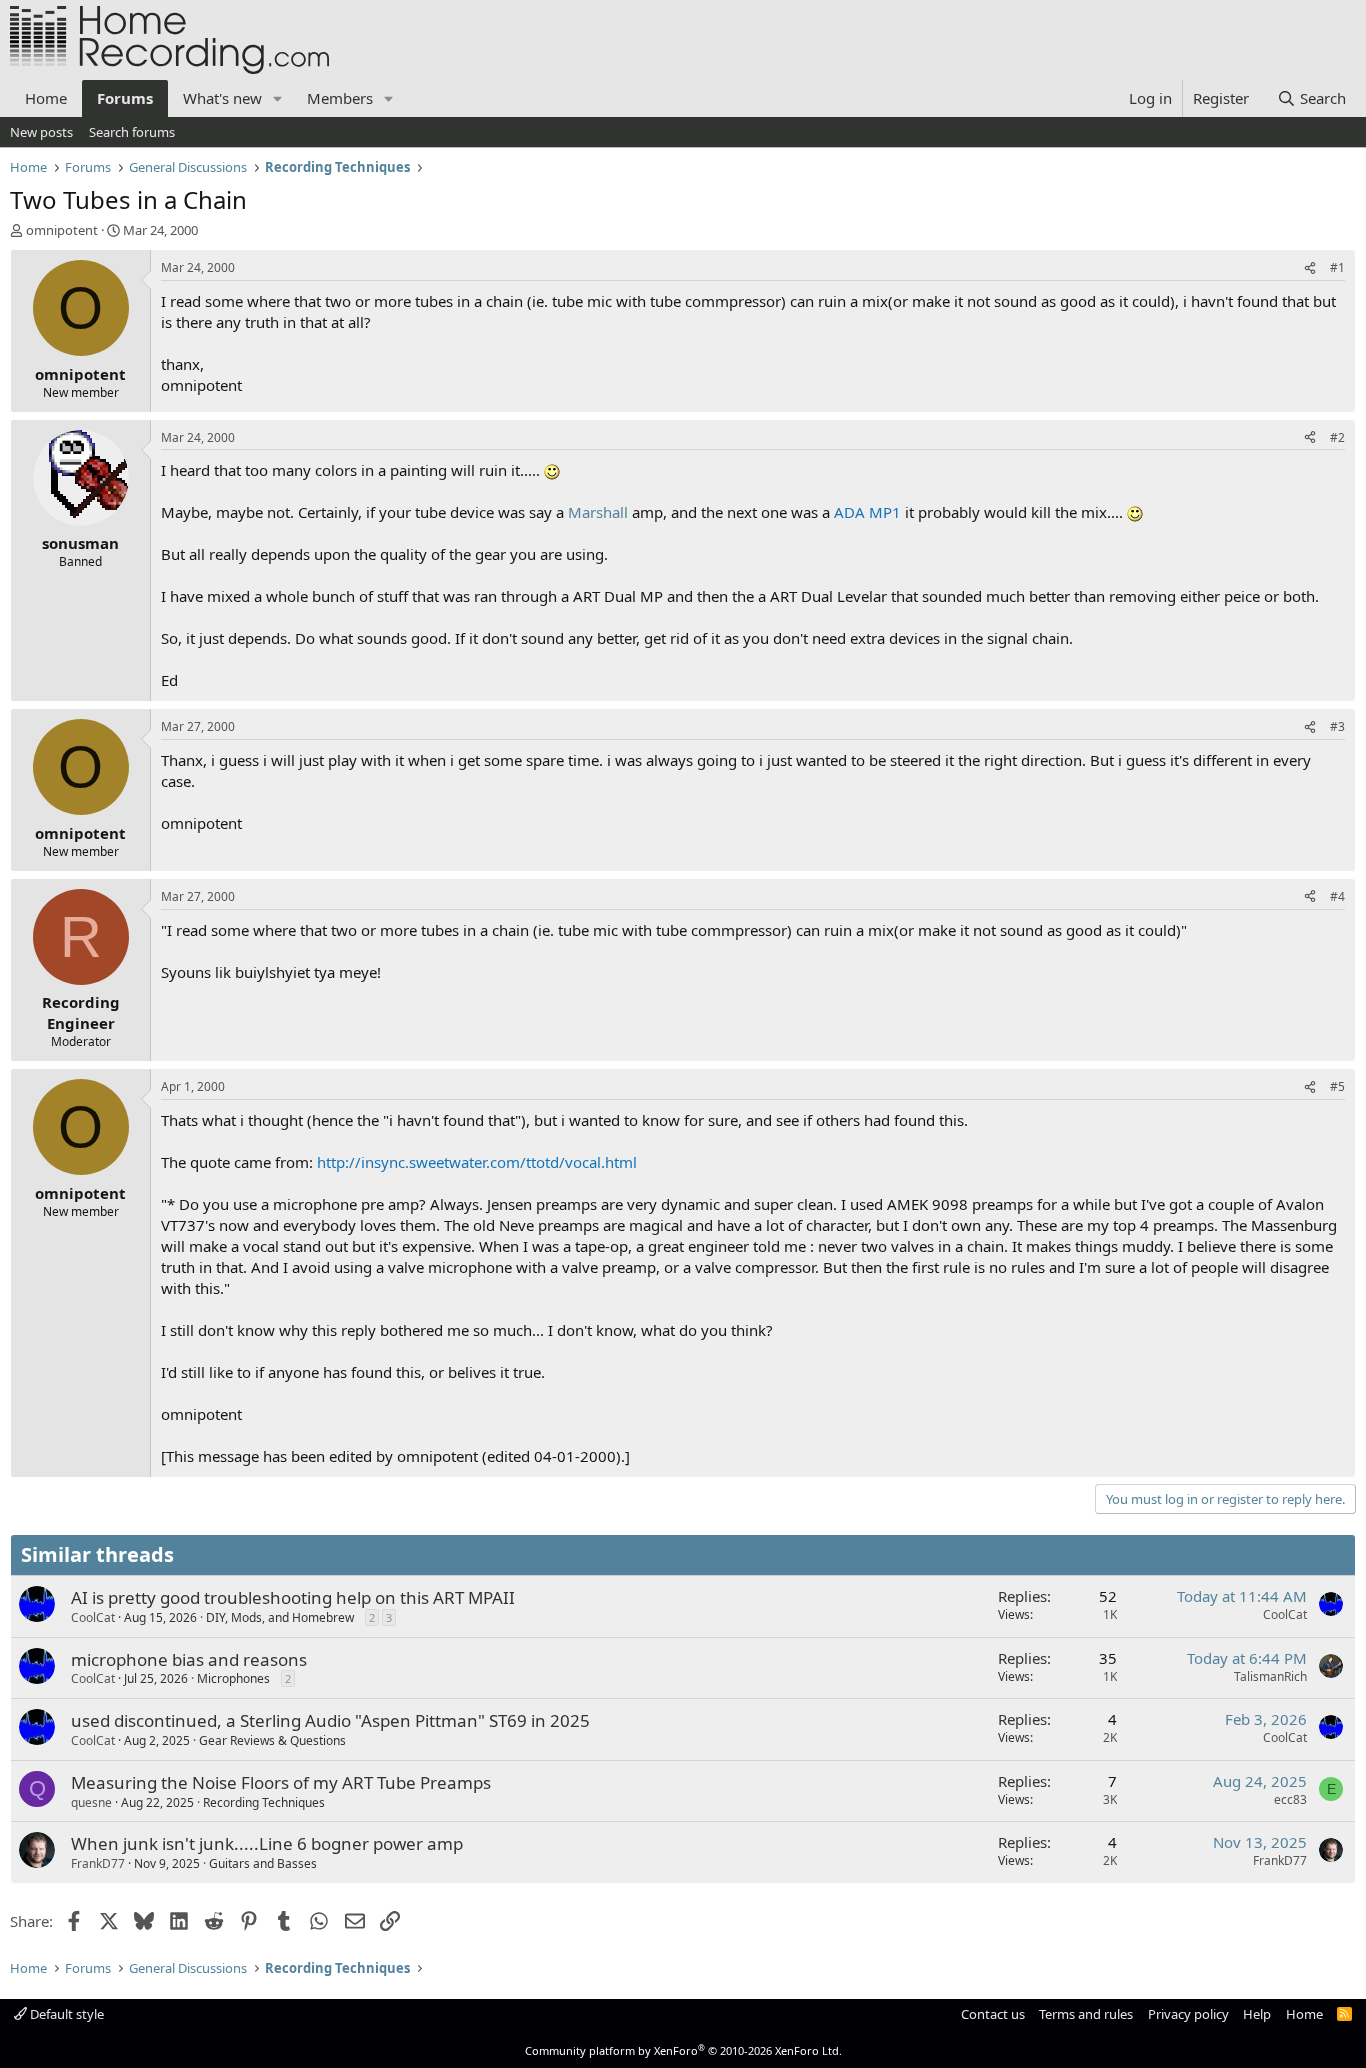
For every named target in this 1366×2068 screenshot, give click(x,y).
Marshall (598, 512)
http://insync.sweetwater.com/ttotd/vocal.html (477, 1162)
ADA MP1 (867, 512)
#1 (1337, 267)
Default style (65, 2014)
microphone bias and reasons (189, 1659)
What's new (222, 98)
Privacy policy (1188, 2014)
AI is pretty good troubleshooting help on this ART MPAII (293, 1597)
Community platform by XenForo (683, 2050)
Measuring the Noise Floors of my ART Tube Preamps (281, 1782)
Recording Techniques (264, 1802)
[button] (278, 98)
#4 (1337, 896)
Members (340, 98)
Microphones (233, 1678)
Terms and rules (1086, 2014)
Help (1257, 2014)
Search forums (132, 132)
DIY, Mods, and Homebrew (280, 1617)
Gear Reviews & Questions (272, 1740)
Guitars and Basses (263, 1863)
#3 (1337, 726)
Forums (125, 98)
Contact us (993, 2014)
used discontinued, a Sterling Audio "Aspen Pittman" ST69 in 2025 (330, 1720)
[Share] (1310, 268)
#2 (1337, 437)
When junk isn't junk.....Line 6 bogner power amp (267, 1843)
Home (46, 98)
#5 (1337, 1086)
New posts (41, 132)
